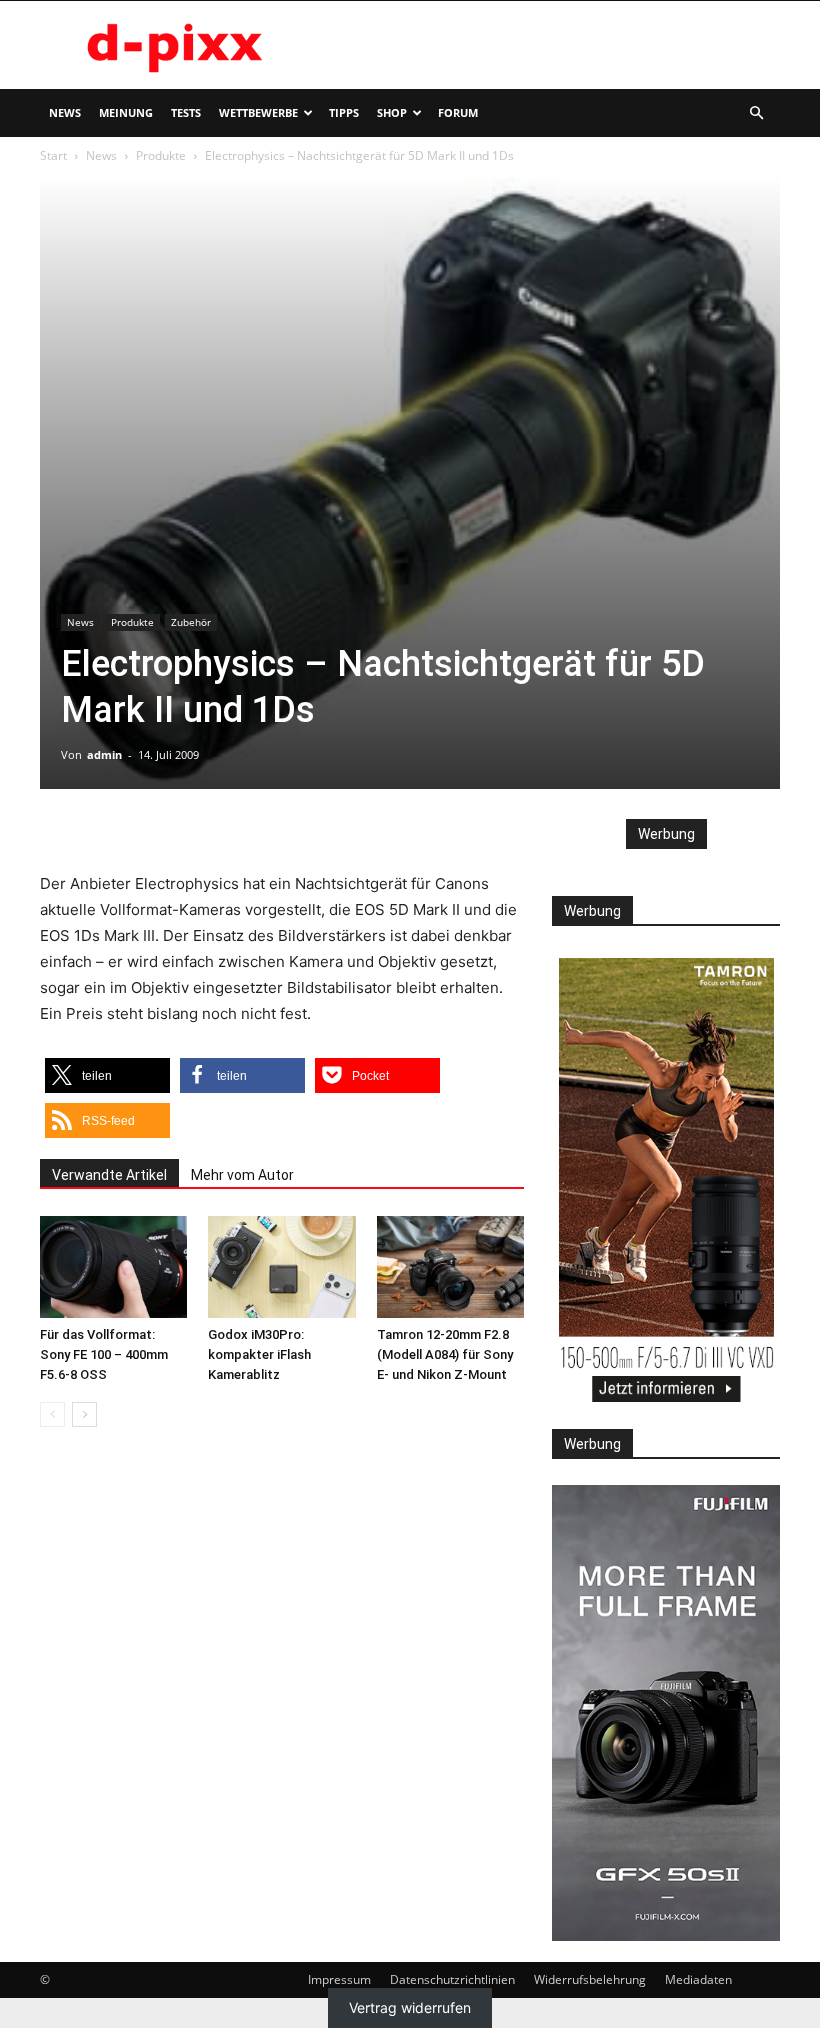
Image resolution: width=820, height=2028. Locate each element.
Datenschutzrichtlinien (452, 1979)
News (65, 112)
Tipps (344, 112)
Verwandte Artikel (109, 1175)
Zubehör (191, 622)
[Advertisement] (545, 45)
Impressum (339, 1979)
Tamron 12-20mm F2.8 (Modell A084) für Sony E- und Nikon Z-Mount (445, 1354)
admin (104, 754)
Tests (186, 112)
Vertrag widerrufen (410, 2008)
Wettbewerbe (258, 112)
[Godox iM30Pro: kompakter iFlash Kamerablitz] (281, 1266)
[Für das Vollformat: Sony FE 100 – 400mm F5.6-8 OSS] (113, 1266)
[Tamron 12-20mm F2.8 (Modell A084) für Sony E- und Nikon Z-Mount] (450, 1266)
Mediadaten (698, 1979)
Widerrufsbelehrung (590, 1979)
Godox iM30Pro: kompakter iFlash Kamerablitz (259, 1354)
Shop (392, 112)
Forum (458, 112)
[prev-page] (52, 1414)
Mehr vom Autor (242, 1175)
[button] (756, 113)
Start (53, 155)
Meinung (126, 112)
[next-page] (84, 1414)
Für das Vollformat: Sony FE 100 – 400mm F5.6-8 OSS (104, 1354)
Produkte (161, 155)
